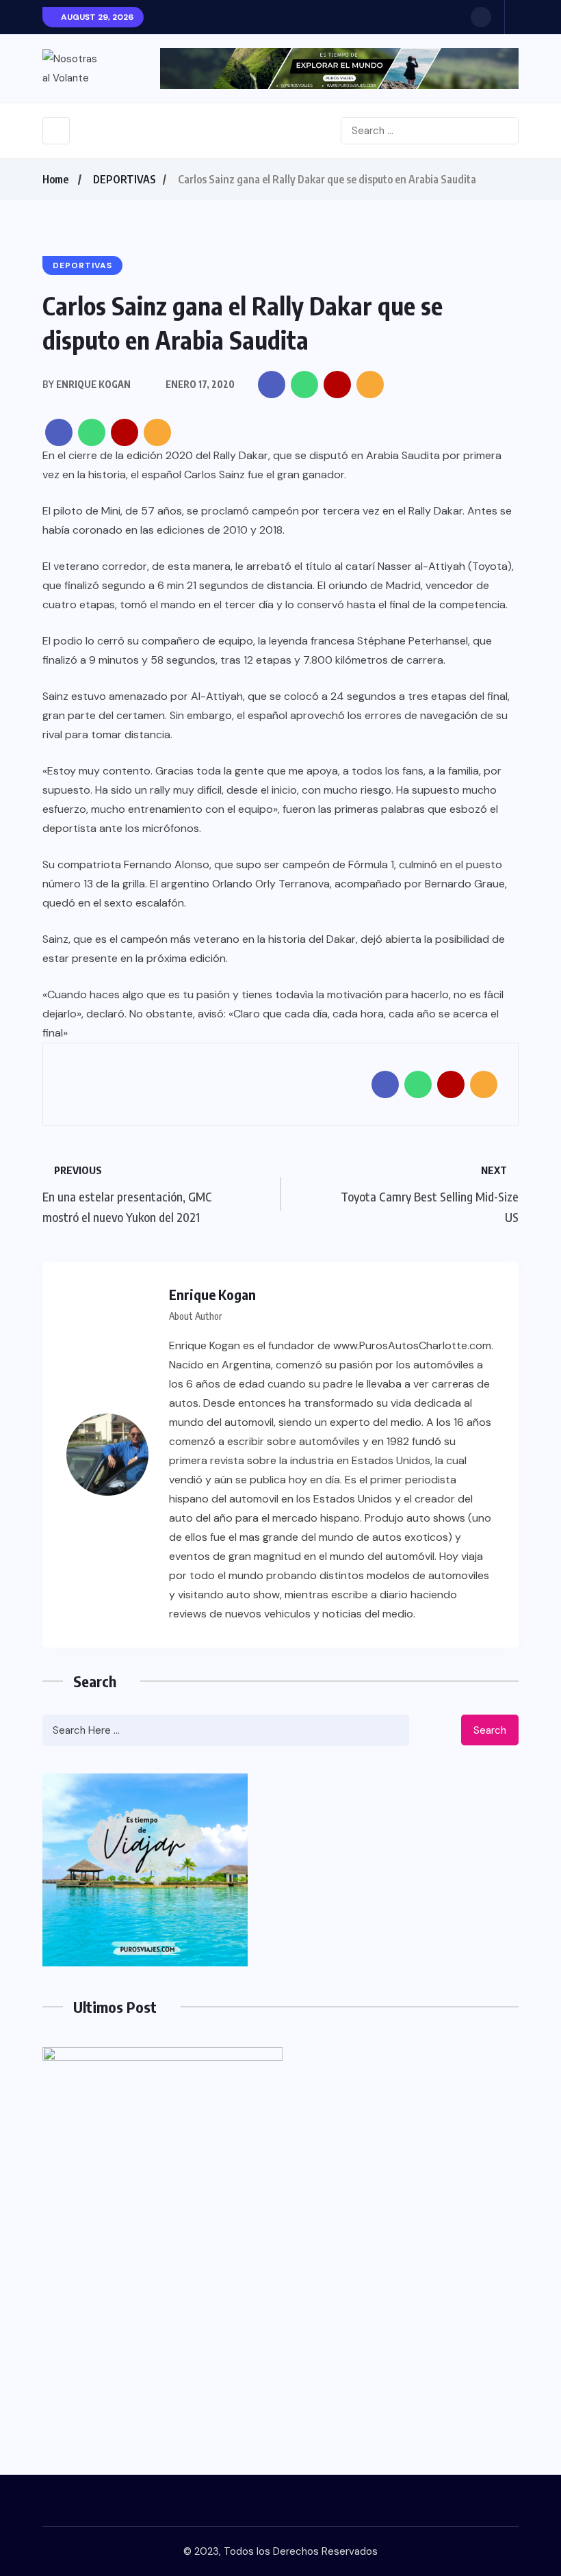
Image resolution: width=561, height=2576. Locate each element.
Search (490, 1730)
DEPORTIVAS (125, 179)
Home (55, 179)
